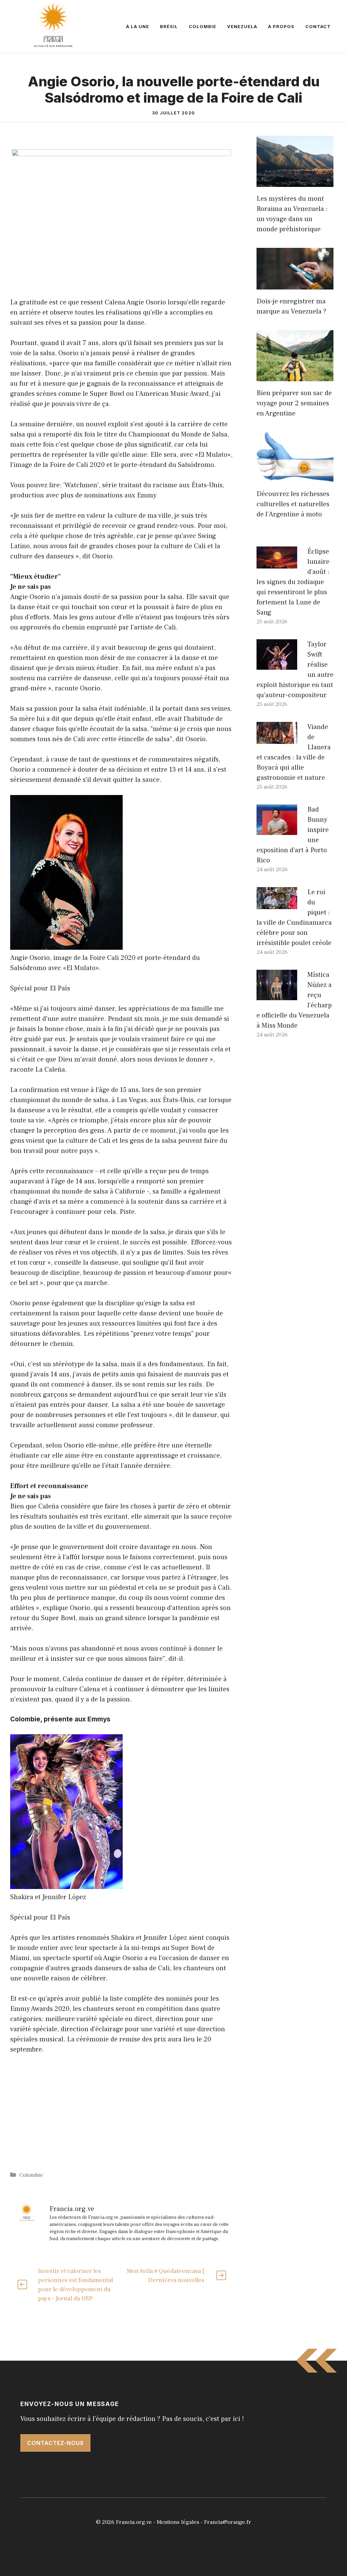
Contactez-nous (55, 2443)
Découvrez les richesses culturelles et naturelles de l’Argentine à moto (293, 504)
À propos (281, 26)
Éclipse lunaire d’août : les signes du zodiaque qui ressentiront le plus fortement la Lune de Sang (293, 582)
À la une (138, 26)
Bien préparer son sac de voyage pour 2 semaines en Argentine (294, 403)
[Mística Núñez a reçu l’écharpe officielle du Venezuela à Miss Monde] (277, 995)
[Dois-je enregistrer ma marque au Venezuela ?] (295, 284)
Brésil (169, 26)
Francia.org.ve (134, 2522)
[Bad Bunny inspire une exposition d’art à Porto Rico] (277, 830)
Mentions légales (178, 2522)
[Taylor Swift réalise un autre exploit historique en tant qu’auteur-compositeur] (277, 665)
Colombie (202, 26)
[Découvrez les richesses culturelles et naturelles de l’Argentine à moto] (295, 477)
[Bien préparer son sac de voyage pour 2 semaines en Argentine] (295, 376)
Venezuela (242, 26)
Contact (318, 26)
